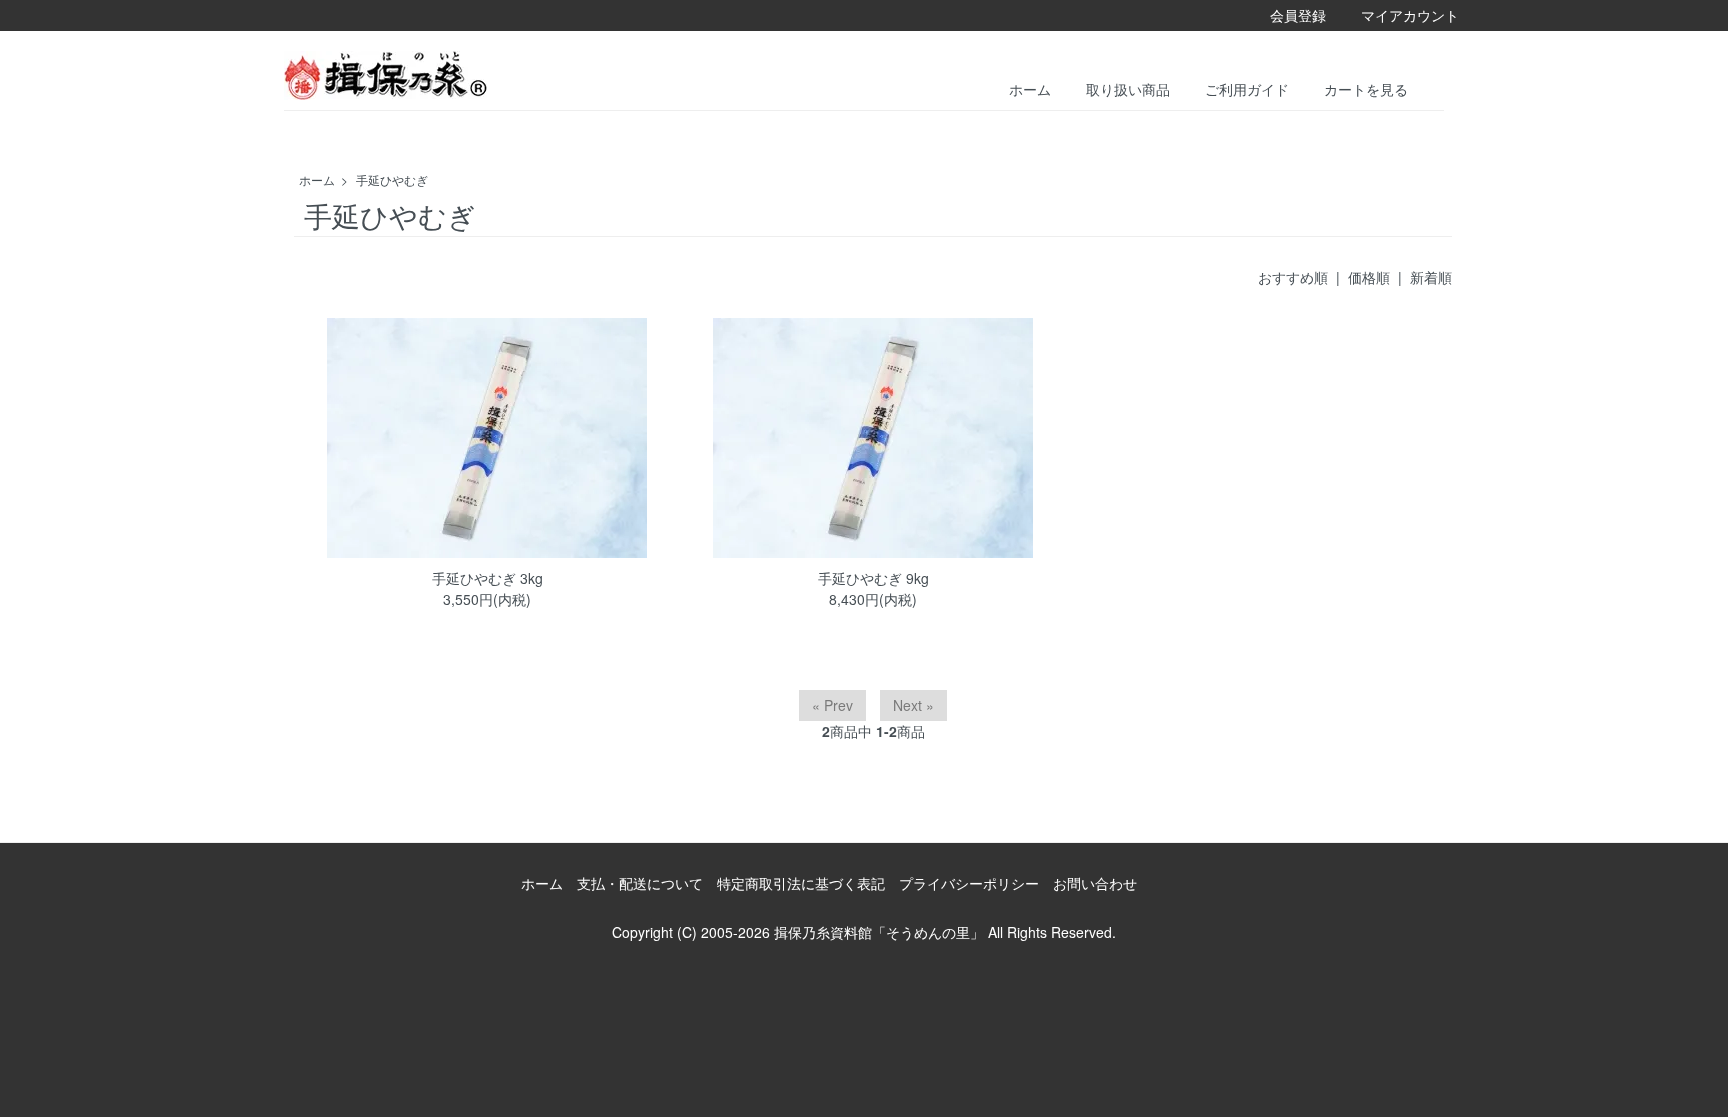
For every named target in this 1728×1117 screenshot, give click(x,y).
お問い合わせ (1095, 883)
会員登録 (1298, 15)
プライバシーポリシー (969, 883)
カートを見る (1366, 88)
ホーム (1030, 88)
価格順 (1369, 277)
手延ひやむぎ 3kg (487, 578)
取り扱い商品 (1128, 88)
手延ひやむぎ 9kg (873, 578)
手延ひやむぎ (392, 179)
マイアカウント (1410, 15)
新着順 (1431, 277)
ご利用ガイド (1247, 88)
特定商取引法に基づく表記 (801, 883)
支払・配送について (640, 883)
